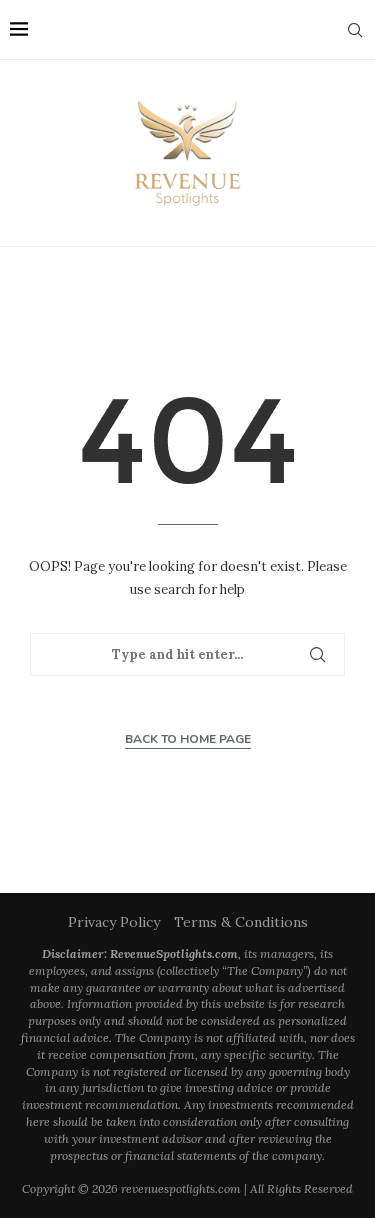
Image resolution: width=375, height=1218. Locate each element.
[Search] (355, 30)
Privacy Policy (114, 922)
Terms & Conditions (241, 922)
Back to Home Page (188, 739)
